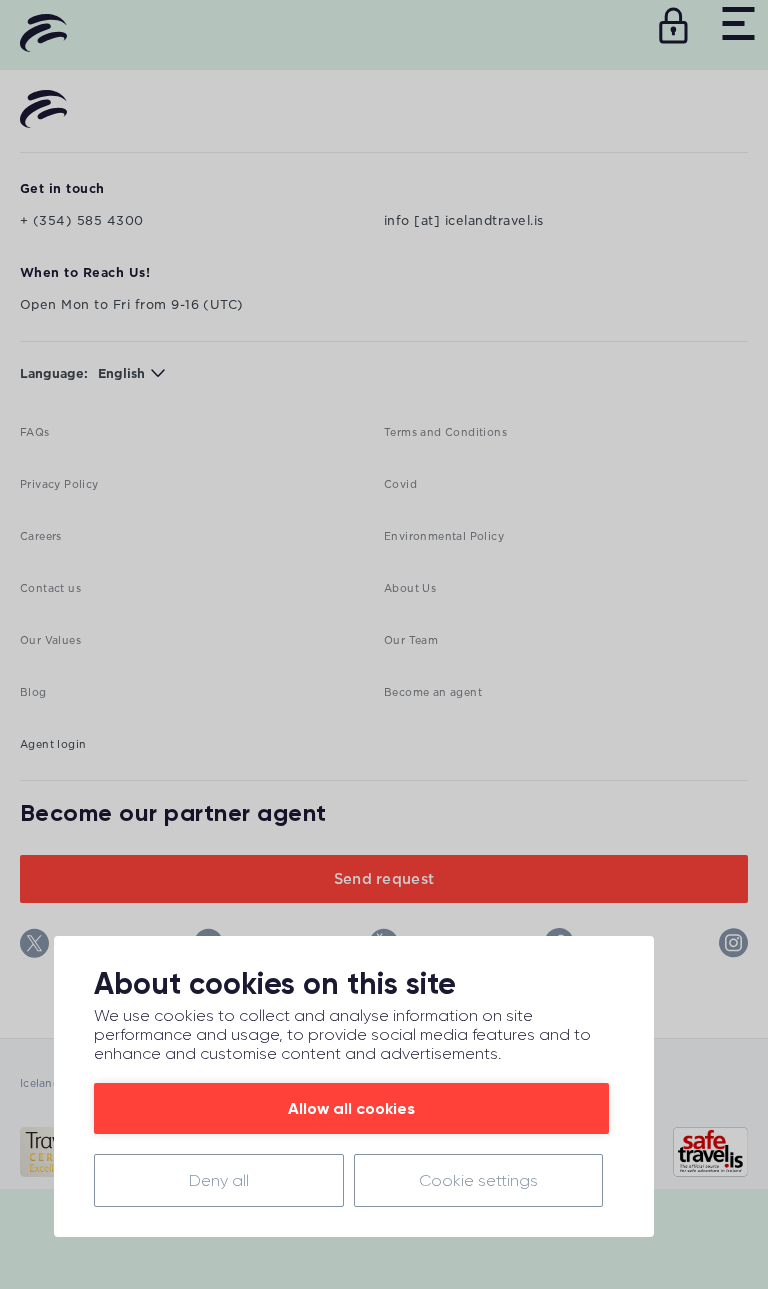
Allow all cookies (351, 1108)
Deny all (219, 1180)
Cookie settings (478, 1180)
